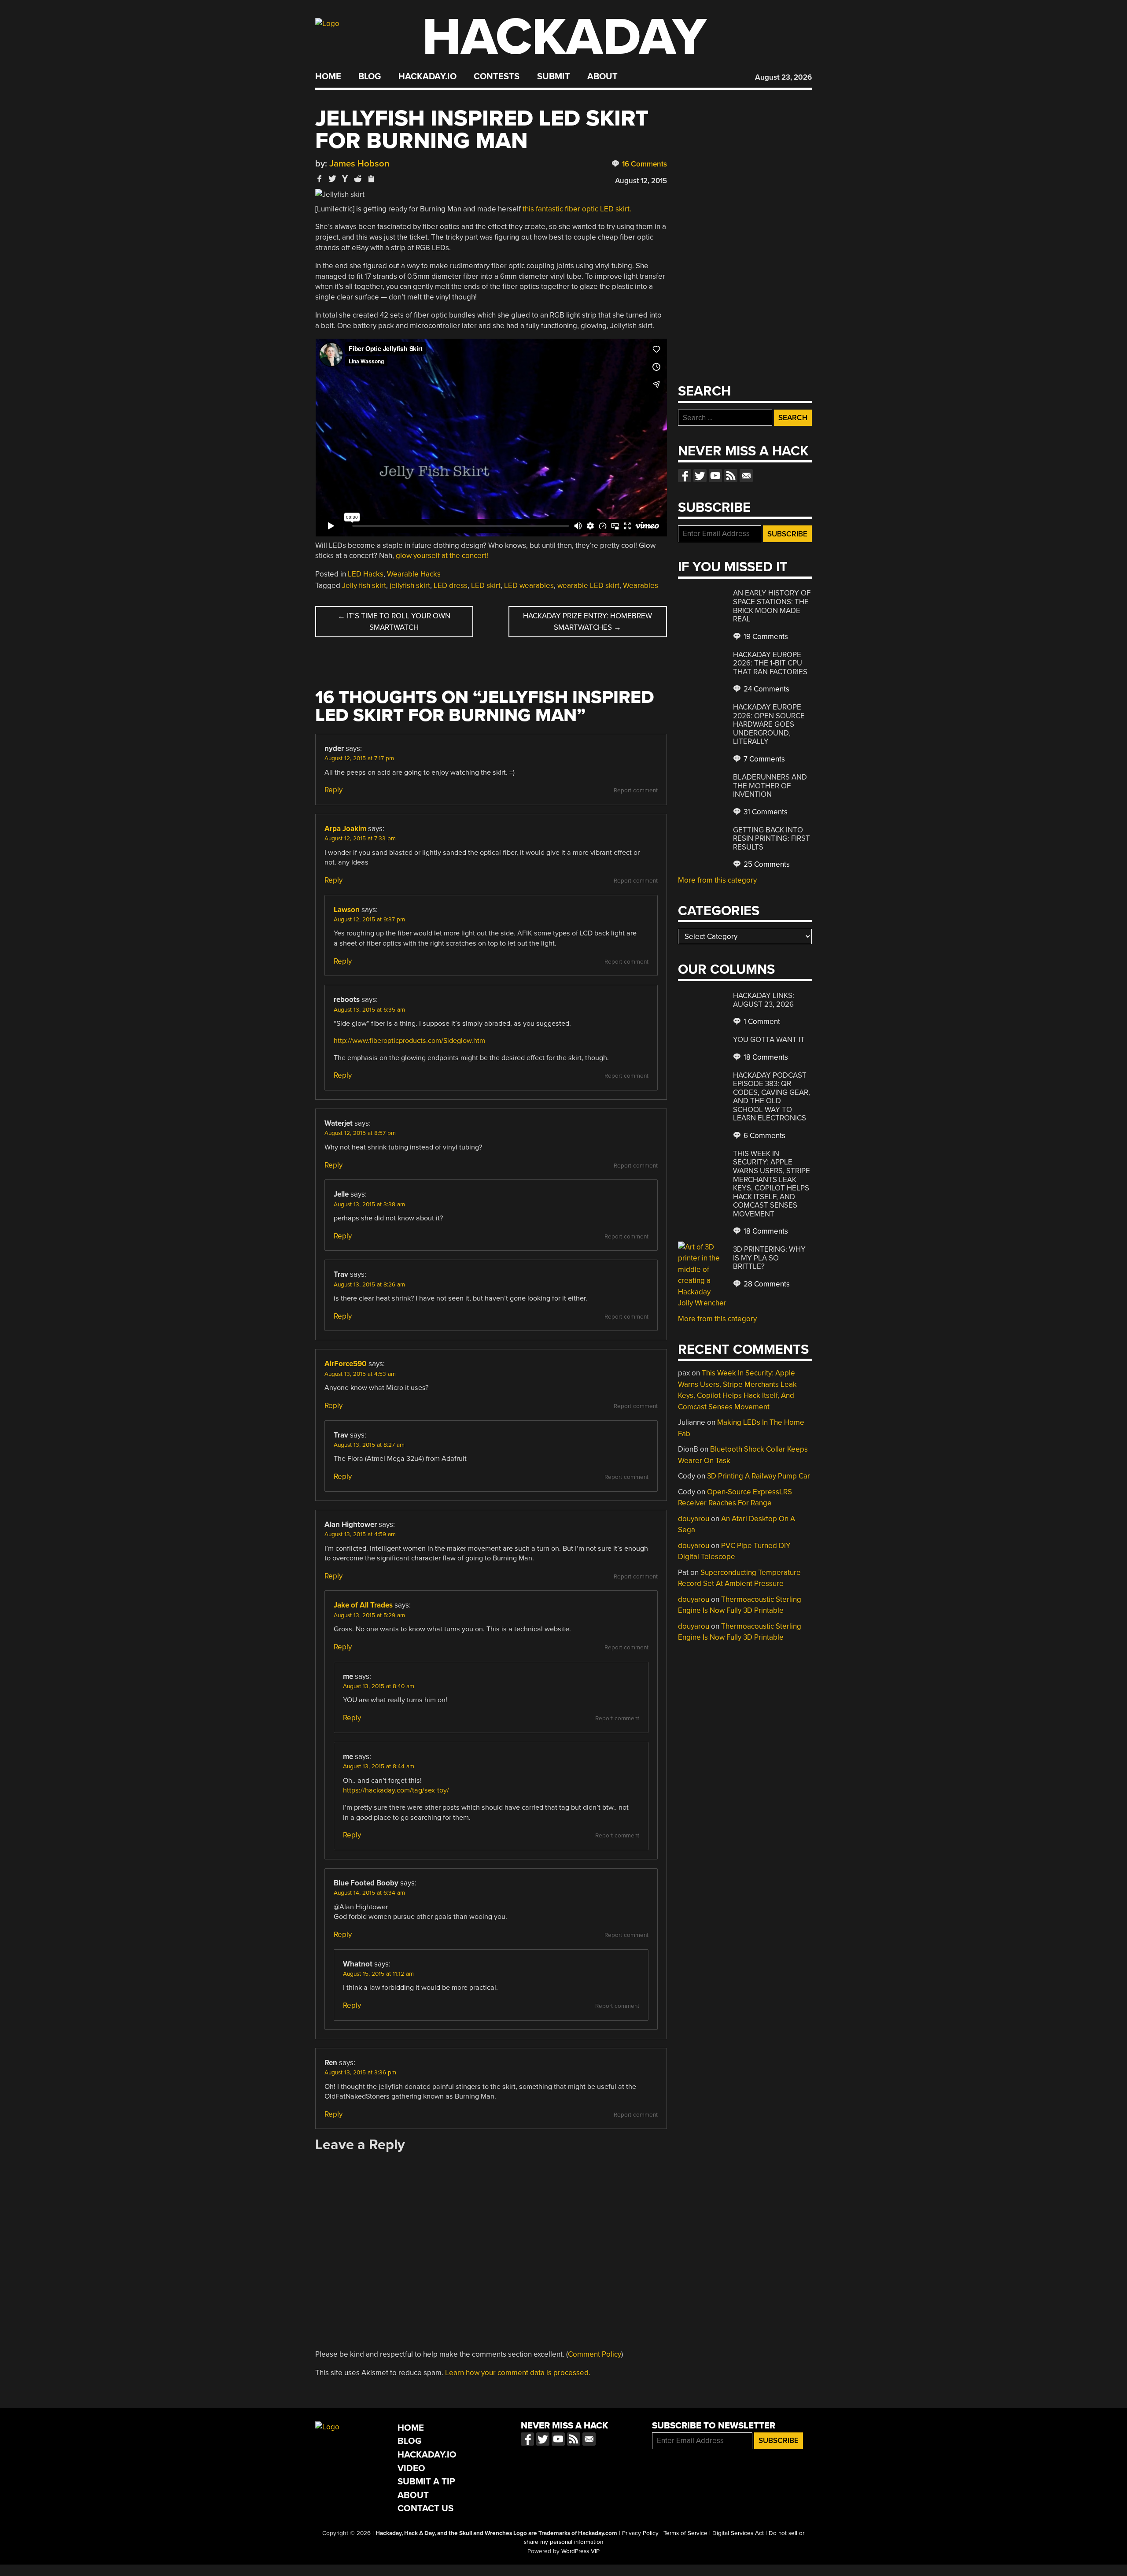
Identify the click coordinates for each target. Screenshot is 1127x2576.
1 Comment (761, 1022)
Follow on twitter (700, 476)
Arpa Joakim (345, 829)
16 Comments (644, 164)
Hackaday (564, 37)
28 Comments (766, 1284)
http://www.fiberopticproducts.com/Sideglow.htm (409, 1041)
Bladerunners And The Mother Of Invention (770, 786)
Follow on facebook (685, 476)
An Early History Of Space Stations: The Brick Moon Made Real (772, 606)
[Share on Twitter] (332, 179)
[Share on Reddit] (358, 179)
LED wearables (529, 586)
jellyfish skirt (410, 586)
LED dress (451, 586)
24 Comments (766, 689)
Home (328, 77)
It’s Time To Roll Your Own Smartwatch (394, 622)
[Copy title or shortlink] (371, 179)
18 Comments (765, 1057)
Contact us (746, 476)
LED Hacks (366, 574)
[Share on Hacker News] (345, 179)
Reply (333, 790)
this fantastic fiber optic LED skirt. (577, 209)
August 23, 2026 (783, 77)
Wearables (641, 586)
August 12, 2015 (641, 181)
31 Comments (765, 812)
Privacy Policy (640, 2533)
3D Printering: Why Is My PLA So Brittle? (769, 1258)
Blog (370, 77)
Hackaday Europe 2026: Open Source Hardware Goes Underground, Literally (769, 724)
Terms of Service (685, 2533)
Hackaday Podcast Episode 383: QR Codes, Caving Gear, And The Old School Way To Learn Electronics (772, 1097)
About (602, 77)
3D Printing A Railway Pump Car (759, 1476)
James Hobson (359, 164)
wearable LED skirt (588, 586)
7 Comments (763, 759)
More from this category (717, 880)
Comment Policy (595, 2354)
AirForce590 (346, 1364)
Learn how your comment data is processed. (518, 2373)
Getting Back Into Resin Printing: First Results (772, 839)
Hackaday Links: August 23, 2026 (764, 1000)
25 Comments (766, 864)
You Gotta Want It (769, 1040)
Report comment (636, 791)
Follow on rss (731, 476)
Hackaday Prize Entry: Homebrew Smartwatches (587, 622)
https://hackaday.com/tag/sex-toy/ (396, 1790)
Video (411, 2468)
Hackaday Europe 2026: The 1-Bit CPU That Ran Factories (770, 663)
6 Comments (764, 1136)
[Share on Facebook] (320, 179)
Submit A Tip (426, 2482)
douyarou (694, 1519)
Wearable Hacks (414, 574)
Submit (554, 77)
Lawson (347, 910)
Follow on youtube (715, 476)
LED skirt (486, 586)
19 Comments (765, 637)
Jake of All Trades (363, 1605)
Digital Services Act (738, 2533)
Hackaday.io (427, 77)
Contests (497, 77)
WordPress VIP (580, 2551)
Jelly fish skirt (364, 586)
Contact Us (425, 2508)
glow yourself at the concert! (442, 556)
